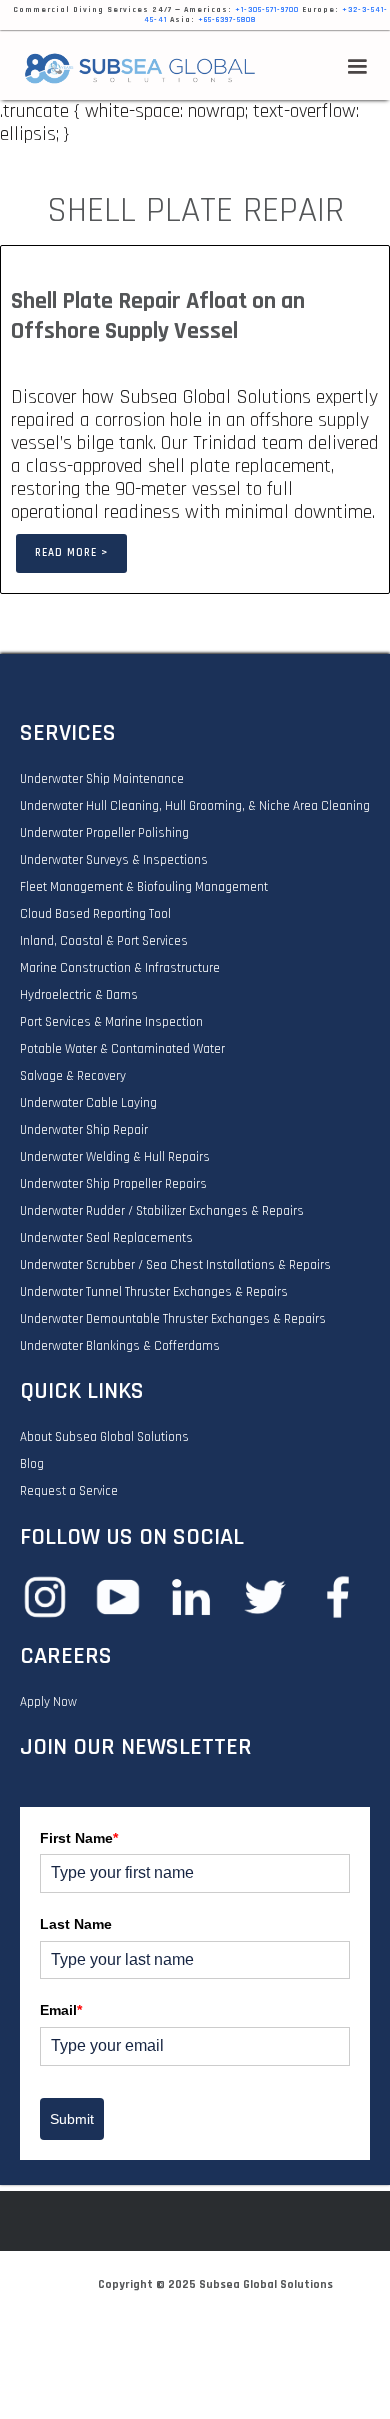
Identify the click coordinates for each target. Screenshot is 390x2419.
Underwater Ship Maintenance (102, 779)
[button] (357, 67)
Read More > (71, 553)
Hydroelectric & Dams (79, 995)
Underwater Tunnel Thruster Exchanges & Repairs (154, 1292)
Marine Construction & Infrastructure (120, 968)
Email (61, 2010)
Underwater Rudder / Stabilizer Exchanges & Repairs (162, 1211)
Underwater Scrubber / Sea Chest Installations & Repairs (175, 1265)
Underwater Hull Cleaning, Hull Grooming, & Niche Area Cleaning (195, 806)
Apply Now (48, 1702)
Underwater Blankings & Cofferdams (120, 1346)
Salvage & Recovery (73, 1076)
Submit (72, 2119)
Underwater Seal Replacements (106, 1238)
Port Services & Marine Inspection (111, 1022)
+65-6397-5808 (227, 20)
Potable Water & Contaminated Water (122, 1049)
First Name (79, 1838)
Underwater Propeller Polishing (104, 833)
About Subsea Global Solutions (104, 1437)
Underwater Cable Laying (88, 1103)
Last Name (76, 1924)
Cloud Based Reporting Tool (95, 914)
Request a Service (69, 1491)
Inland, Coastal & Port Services (104, 941)
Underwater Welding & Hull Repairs (115, 1157)
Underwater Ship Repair (84, 1130)
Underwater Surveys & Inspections (114, 860)
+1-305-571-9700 (267, 10)
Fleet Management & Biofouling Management (144, 887)
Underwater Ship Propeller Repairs (113, 1184)
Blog (32, 1464)
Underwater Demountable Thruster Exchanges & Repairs (173, 1319)
